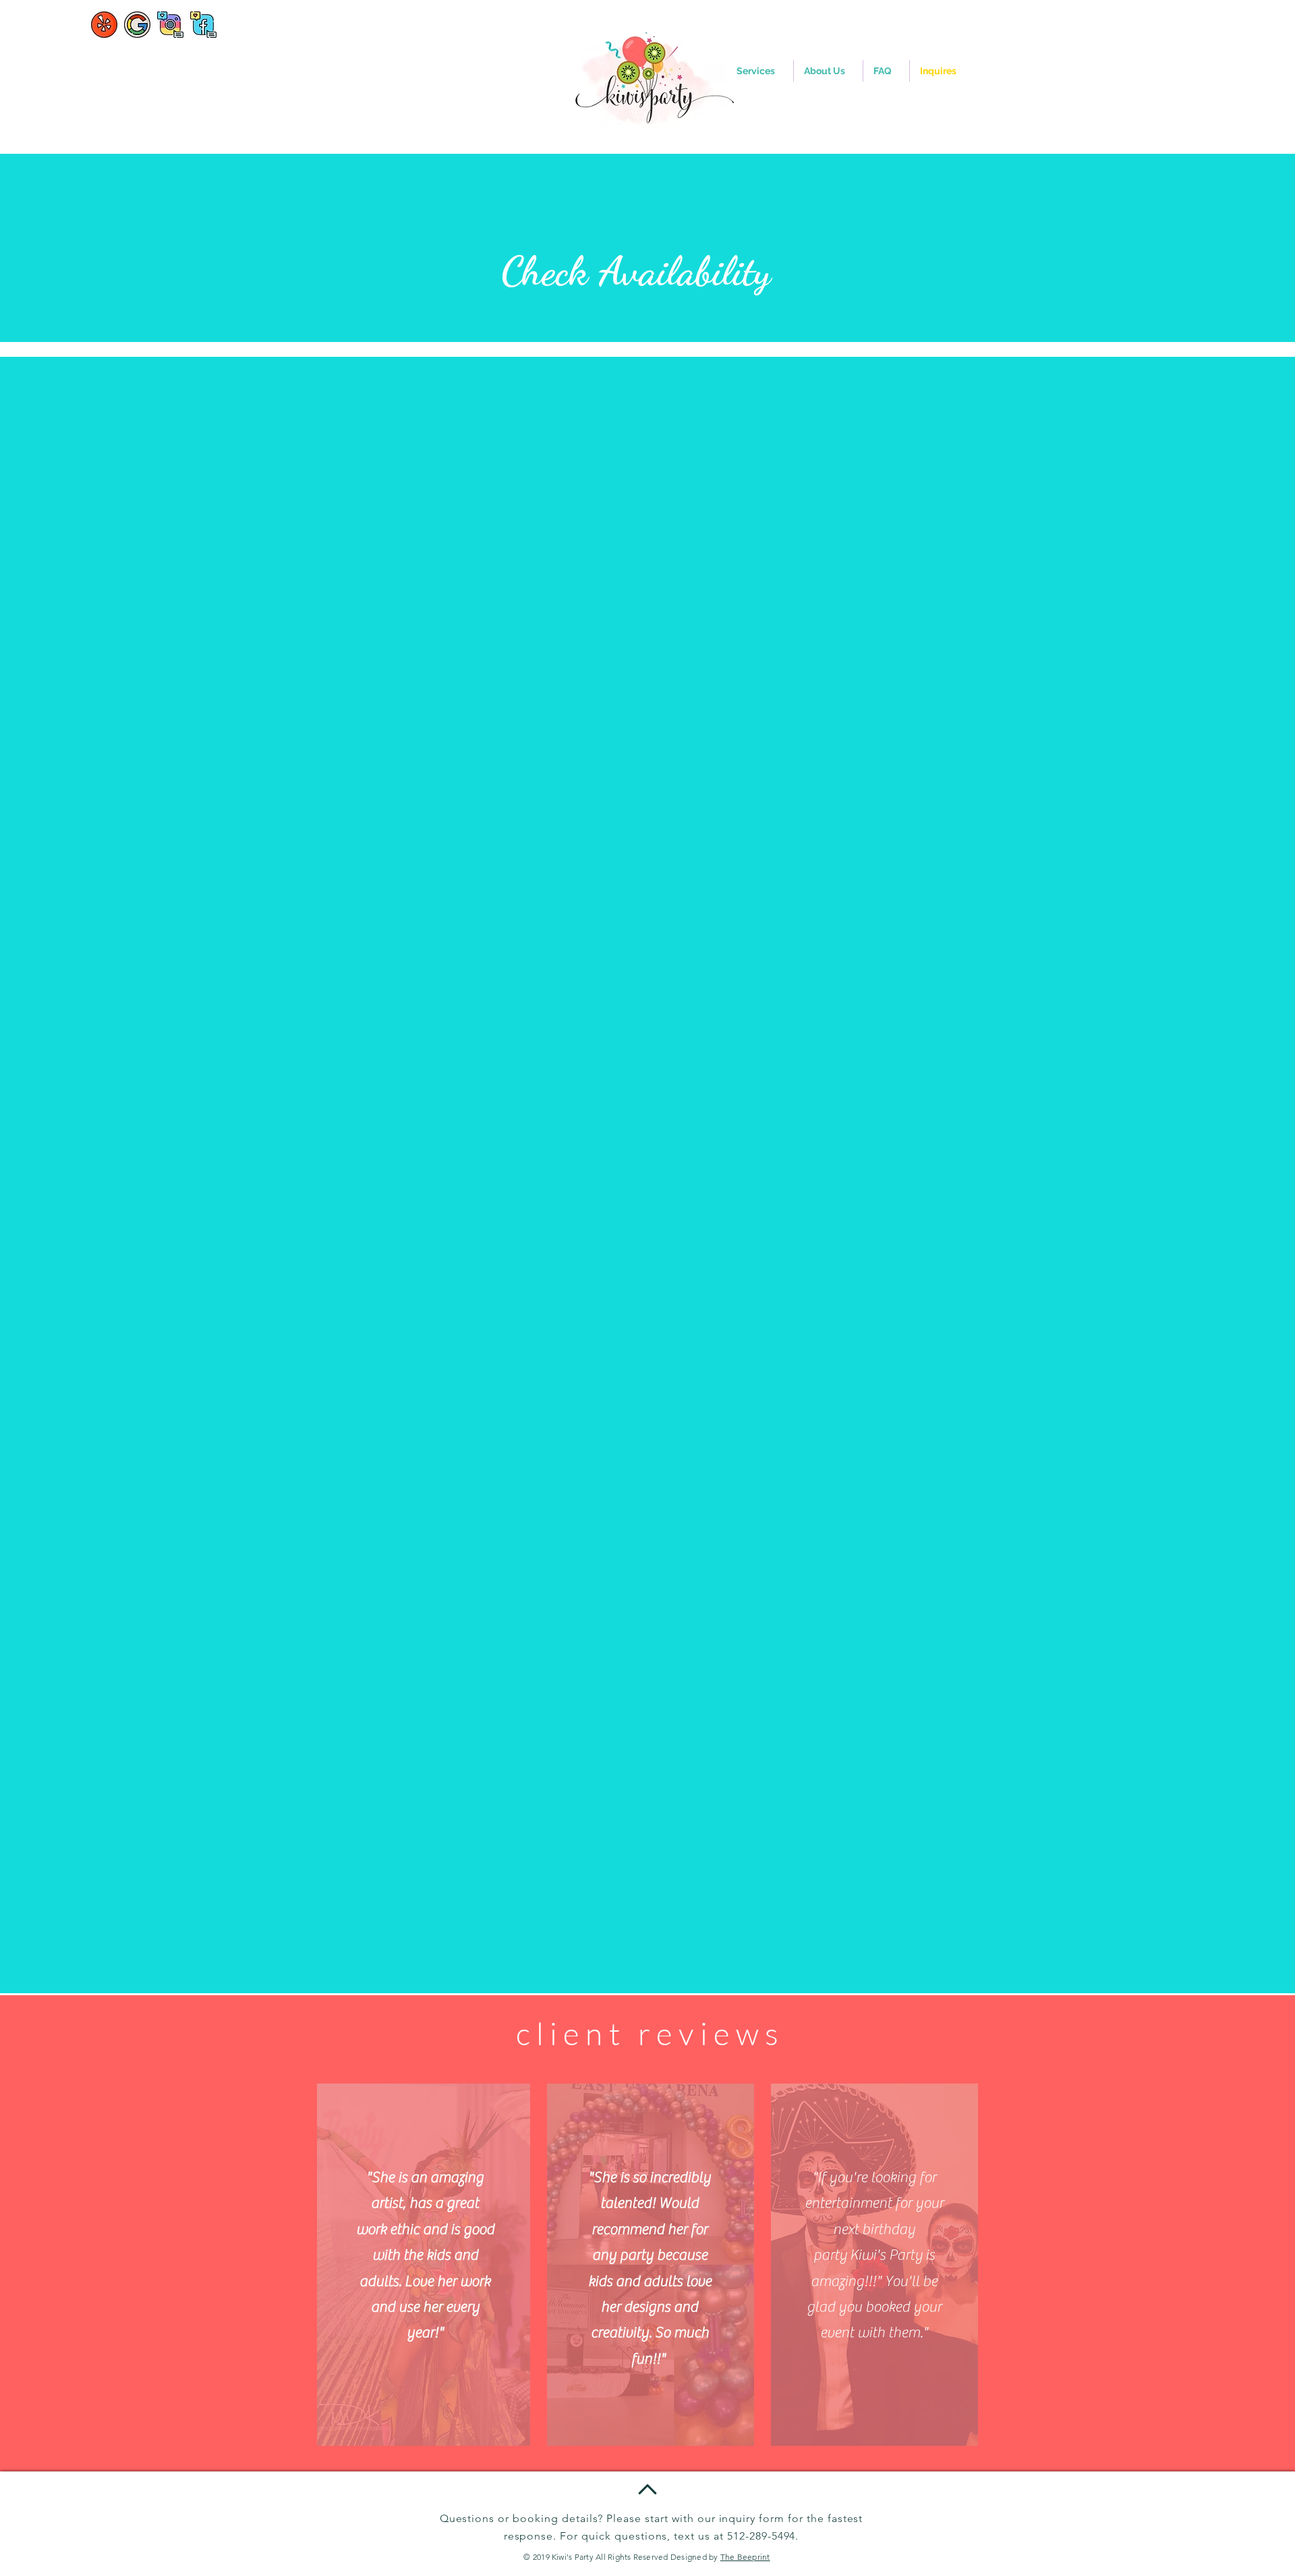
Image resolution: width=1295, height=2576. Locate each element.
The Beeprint (745, 2557)
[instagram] (170, 25)
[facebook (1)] (203, 25)
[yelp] (104, 25)
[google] (137, 25)
